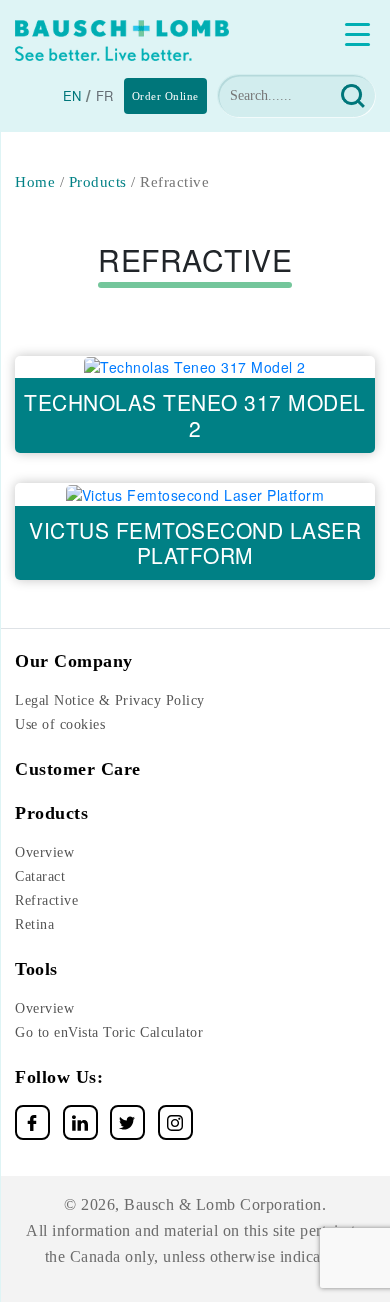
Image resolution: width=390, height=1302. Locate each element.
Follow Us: (59, 1077)
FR (105, 95)
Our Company (74, 661)
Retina (34, 924)
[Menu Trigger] (357, 33)
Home (35, 182)
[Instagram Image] (175, 1122)
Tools (36, 969)
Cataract (40, 876)
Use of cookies (60, 724)
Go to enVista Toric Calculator (109, 1032)
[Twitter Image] (127, 1122)
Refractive (46, 900)
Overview (44, 852)
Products (98, 182)
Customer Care (78, 769)
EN (72, 95)
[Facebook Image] (32, 1122)
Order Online (165, 96)
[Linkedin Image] (80, 1122)
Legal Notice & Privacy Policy (110, 700)
